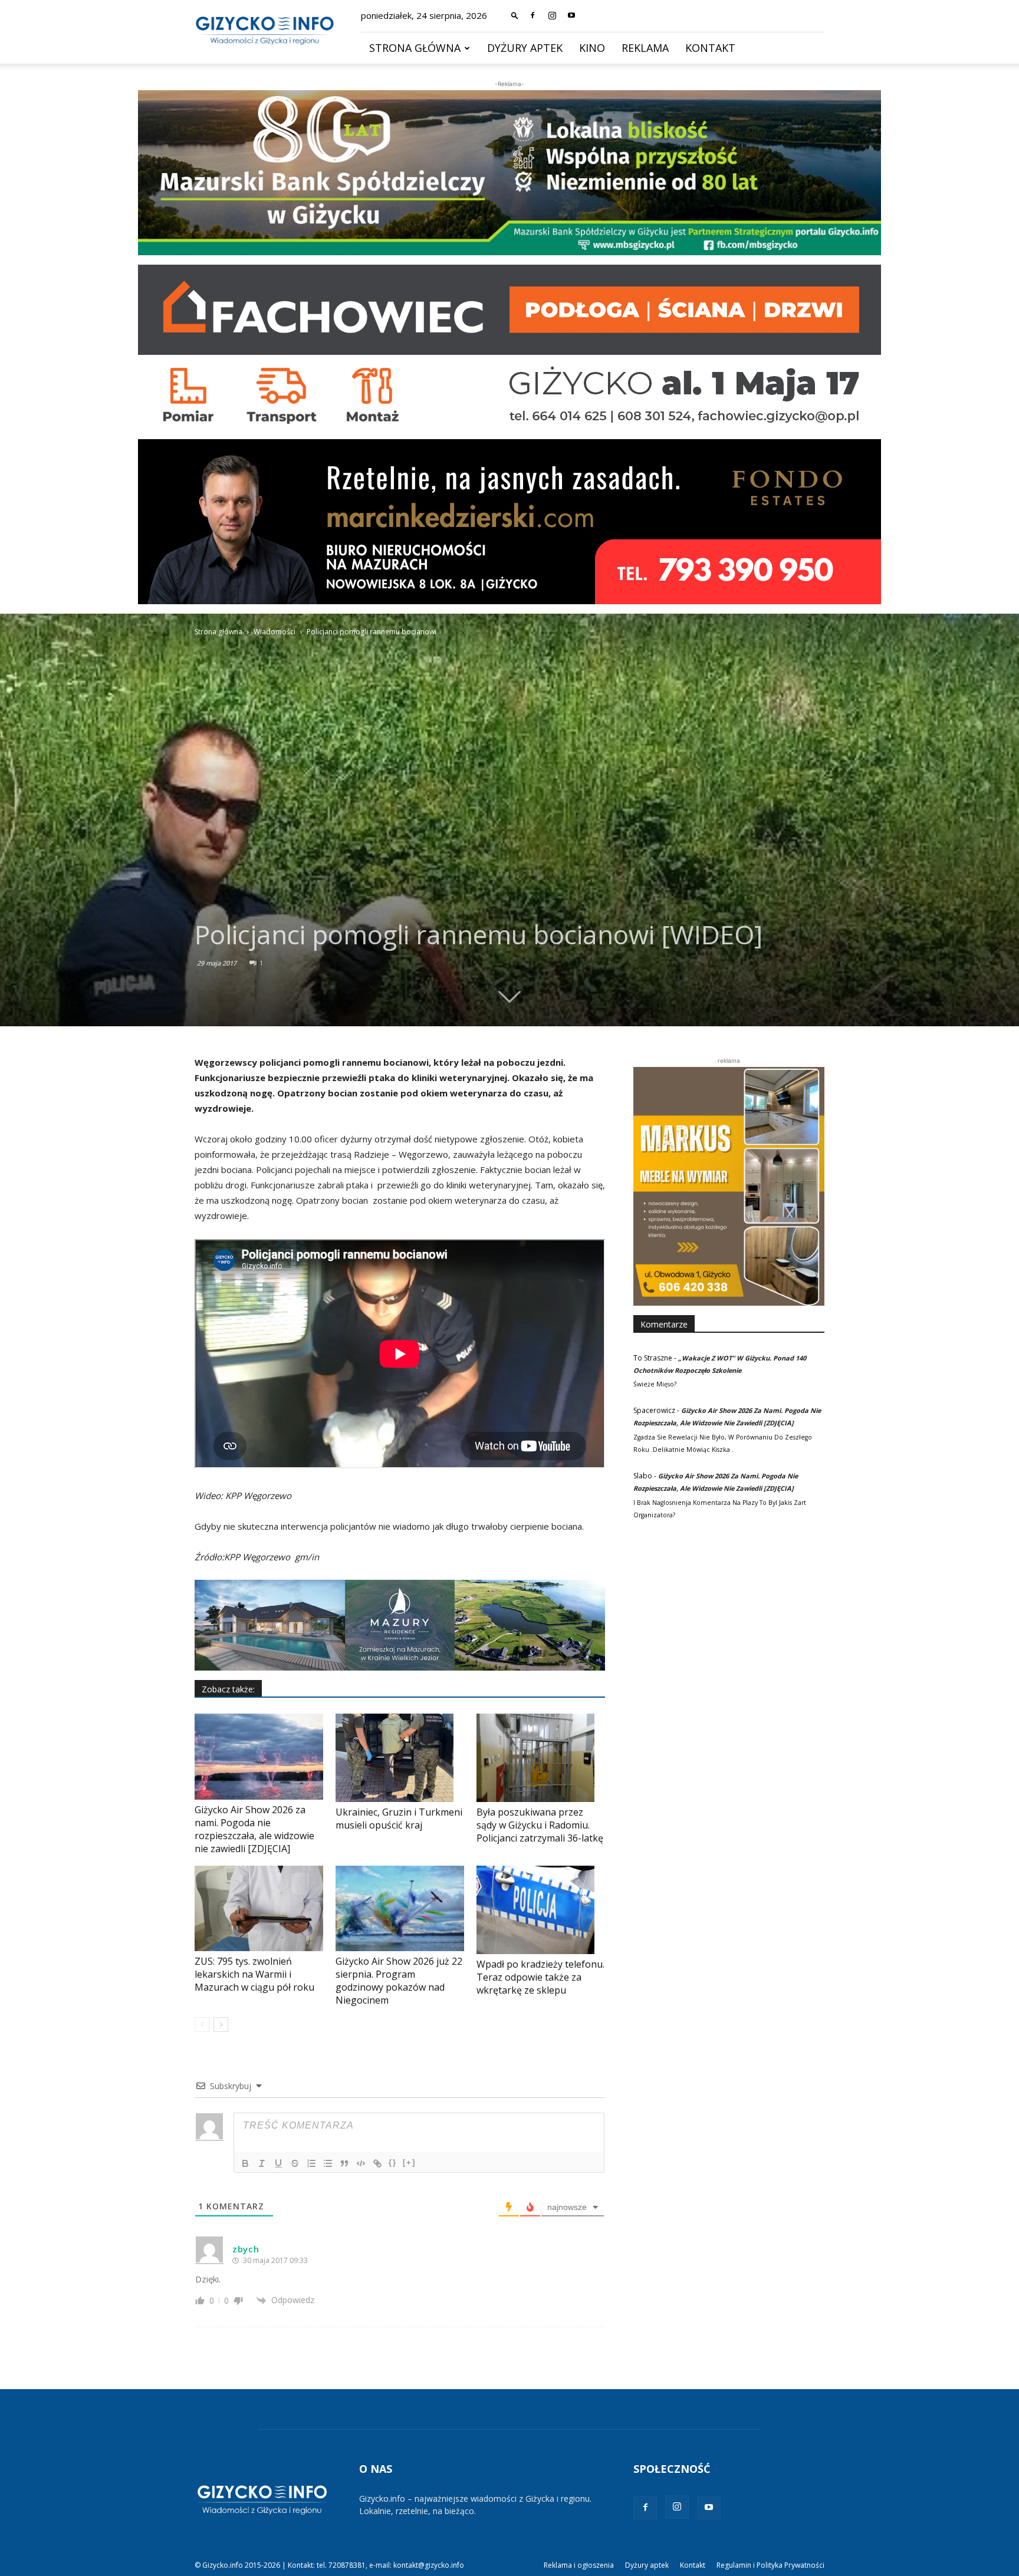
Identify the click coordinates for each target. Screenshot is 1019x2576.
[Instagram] (552, 15)
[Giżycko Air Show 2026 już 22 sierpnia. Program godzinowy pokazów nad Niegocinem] (400, 1908)
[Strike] (295, 2163)
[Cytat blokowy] (344, 2163)
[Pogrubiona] (245, 2163)
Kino (592, 48)
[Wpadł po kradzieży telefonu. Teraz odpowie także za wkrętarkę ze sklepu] (541, 1910)
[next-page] (221, 2025)
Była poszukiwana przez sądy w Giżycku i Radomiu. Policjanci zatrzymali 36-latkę (540, 1825)
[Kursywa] (262, 2163)
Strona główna (415, 48)
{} (393, 2162)
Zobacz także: (228, 1689)
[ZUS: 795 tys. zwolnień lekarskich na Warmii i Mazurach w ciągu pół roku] (259, 1908)
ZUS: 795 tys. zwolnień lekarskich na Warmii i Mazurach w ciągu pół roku (254, 1974)
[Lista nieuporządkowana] (328, 2163)
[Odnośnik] (377, 2163)
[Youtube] (571, 15)
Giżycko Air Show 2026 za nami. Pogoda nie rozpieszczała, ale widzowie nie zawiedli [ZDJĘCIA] (254, 1829)
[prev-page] (202, 2025)
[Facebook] (532, 15)
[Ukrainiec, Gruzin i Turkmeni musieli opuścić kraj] (400, 1758)
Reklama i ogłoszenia (579, 2565)
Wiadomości (275, 632)
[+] (409, 2162)
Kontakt (710, 48)
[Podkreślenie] (278, 2163)
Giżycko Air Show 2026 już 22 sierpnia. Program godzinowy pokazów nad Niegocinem (399, 1981)
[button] (515, 15)
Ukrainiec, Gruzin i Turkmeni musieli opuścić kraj (399, 1819)
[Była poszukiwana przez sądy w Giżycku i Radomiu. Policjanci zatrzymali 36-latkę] (541, 1758)
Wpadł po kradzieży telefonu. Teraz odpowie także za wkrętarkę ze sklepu (540, 1977)
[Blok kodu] (361, 2163)
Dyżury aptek (525, 48)
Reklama (645, 48)
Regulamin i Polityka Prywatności (770, 2565)
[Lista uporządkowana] (311, 2163)
